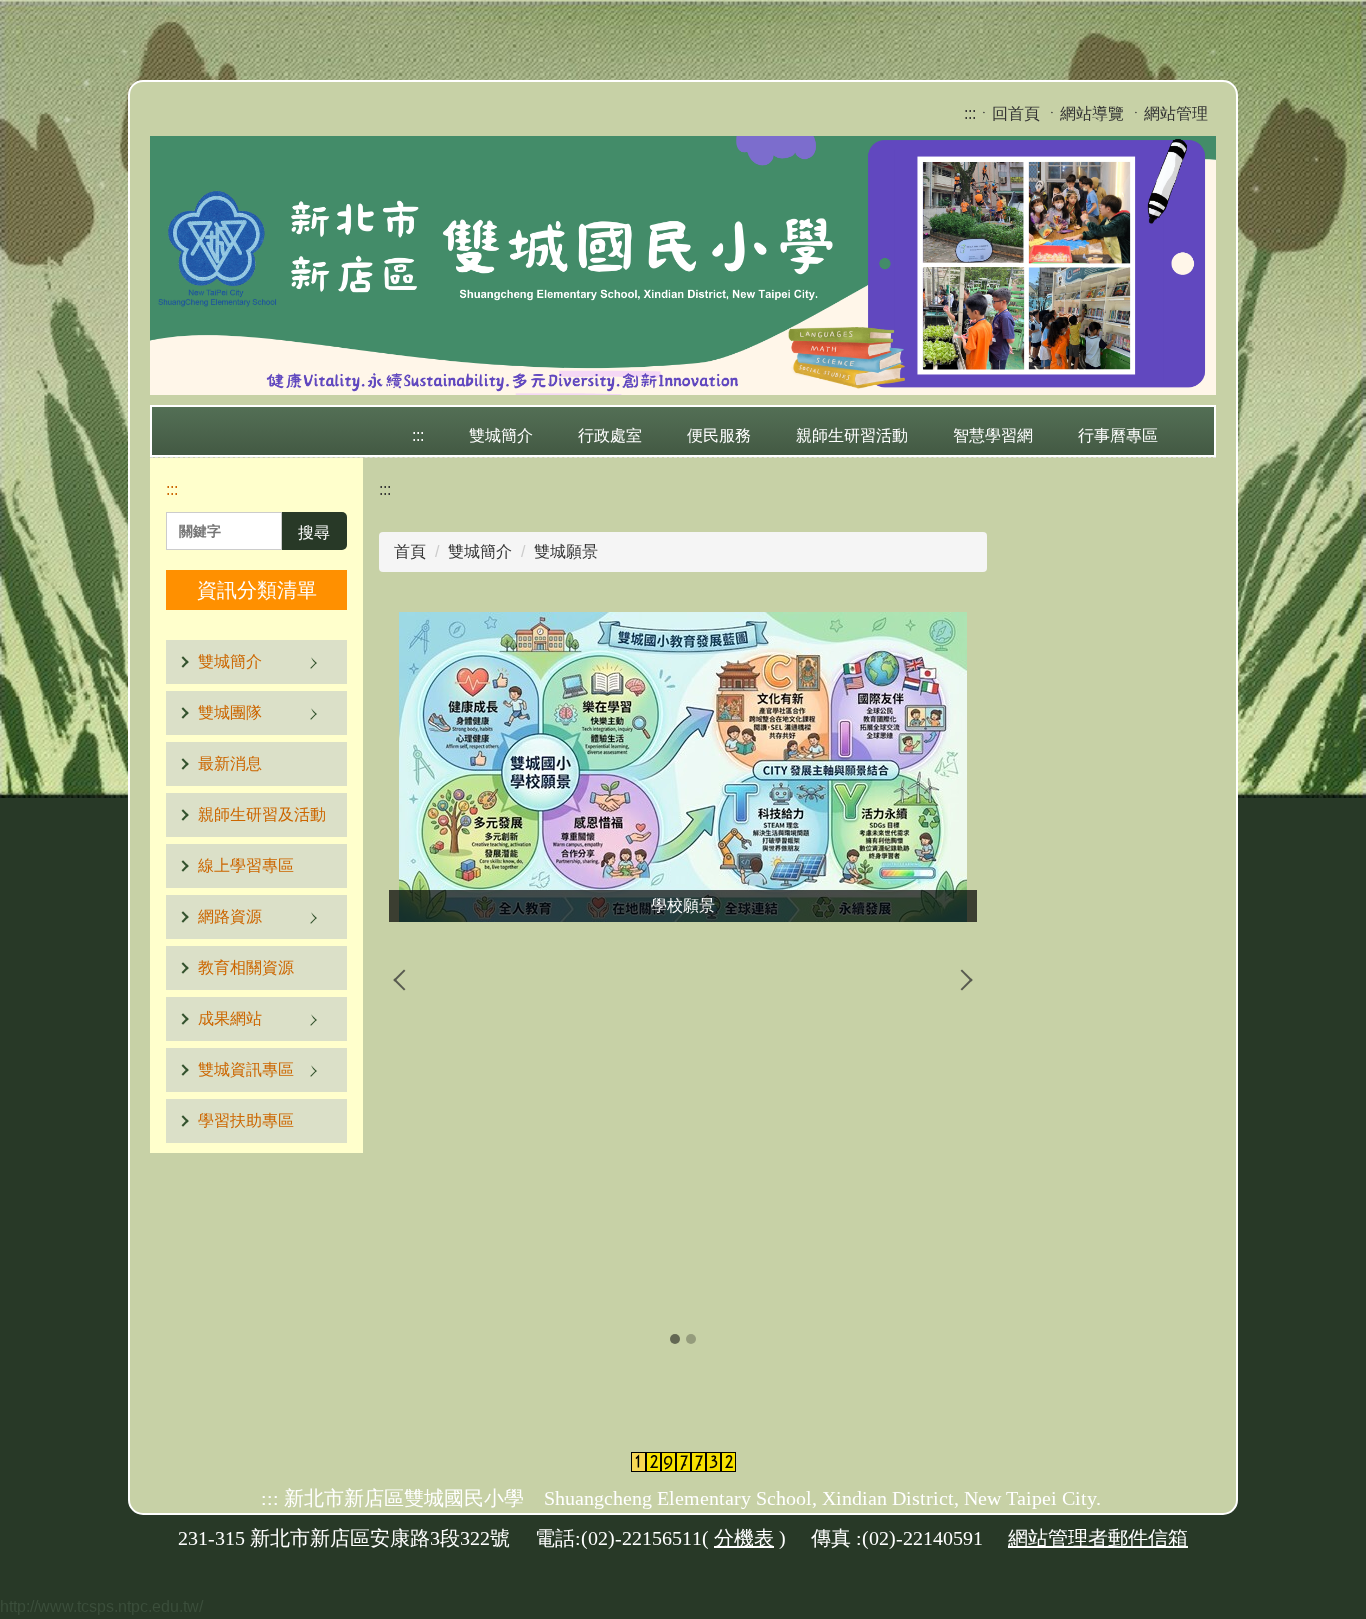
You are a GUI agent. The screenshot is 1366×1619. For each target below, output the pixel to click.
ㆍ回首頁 (1008, 113)
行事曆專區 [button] (1118, 435)
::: (970, 113)
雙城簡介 (480, 551)
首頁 (410, 551)
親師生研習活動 (852, 435)
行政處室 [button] (610, 435)
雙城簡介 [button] (501, 435)
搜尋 (314, 532)
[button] (256, 662)
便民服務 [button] (719, 435)
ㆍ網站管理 (1168, 113)
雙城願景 (566, 551)
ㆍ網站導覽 (1084, 113)
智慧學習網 (993, 435)
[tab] (675, 1339)
